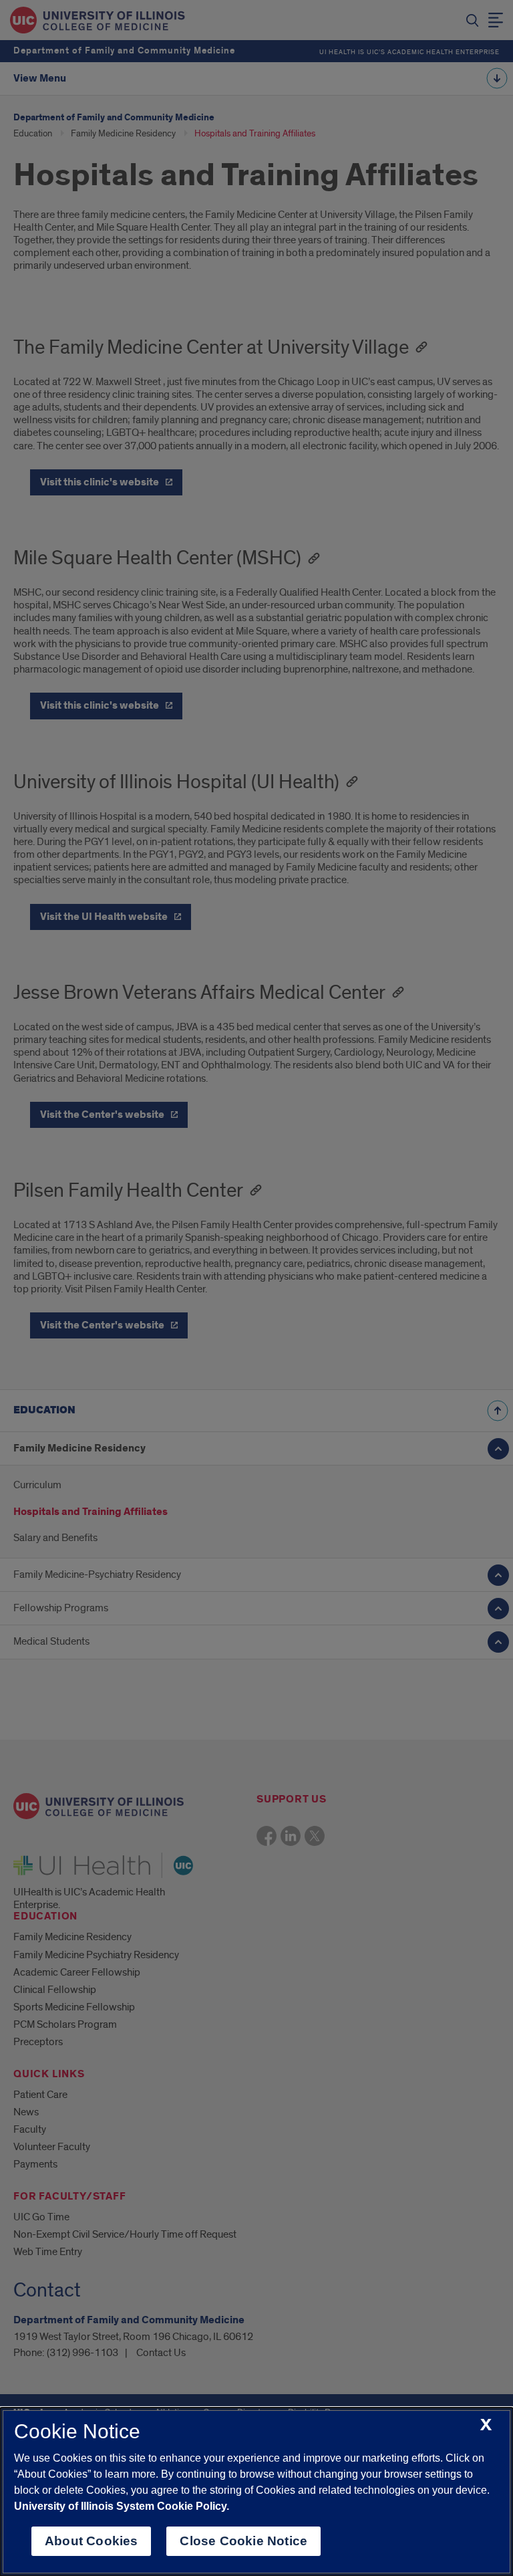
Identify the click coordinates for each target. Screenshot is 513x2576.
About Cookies (91, 2541)
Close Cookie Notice (243, 2541)
